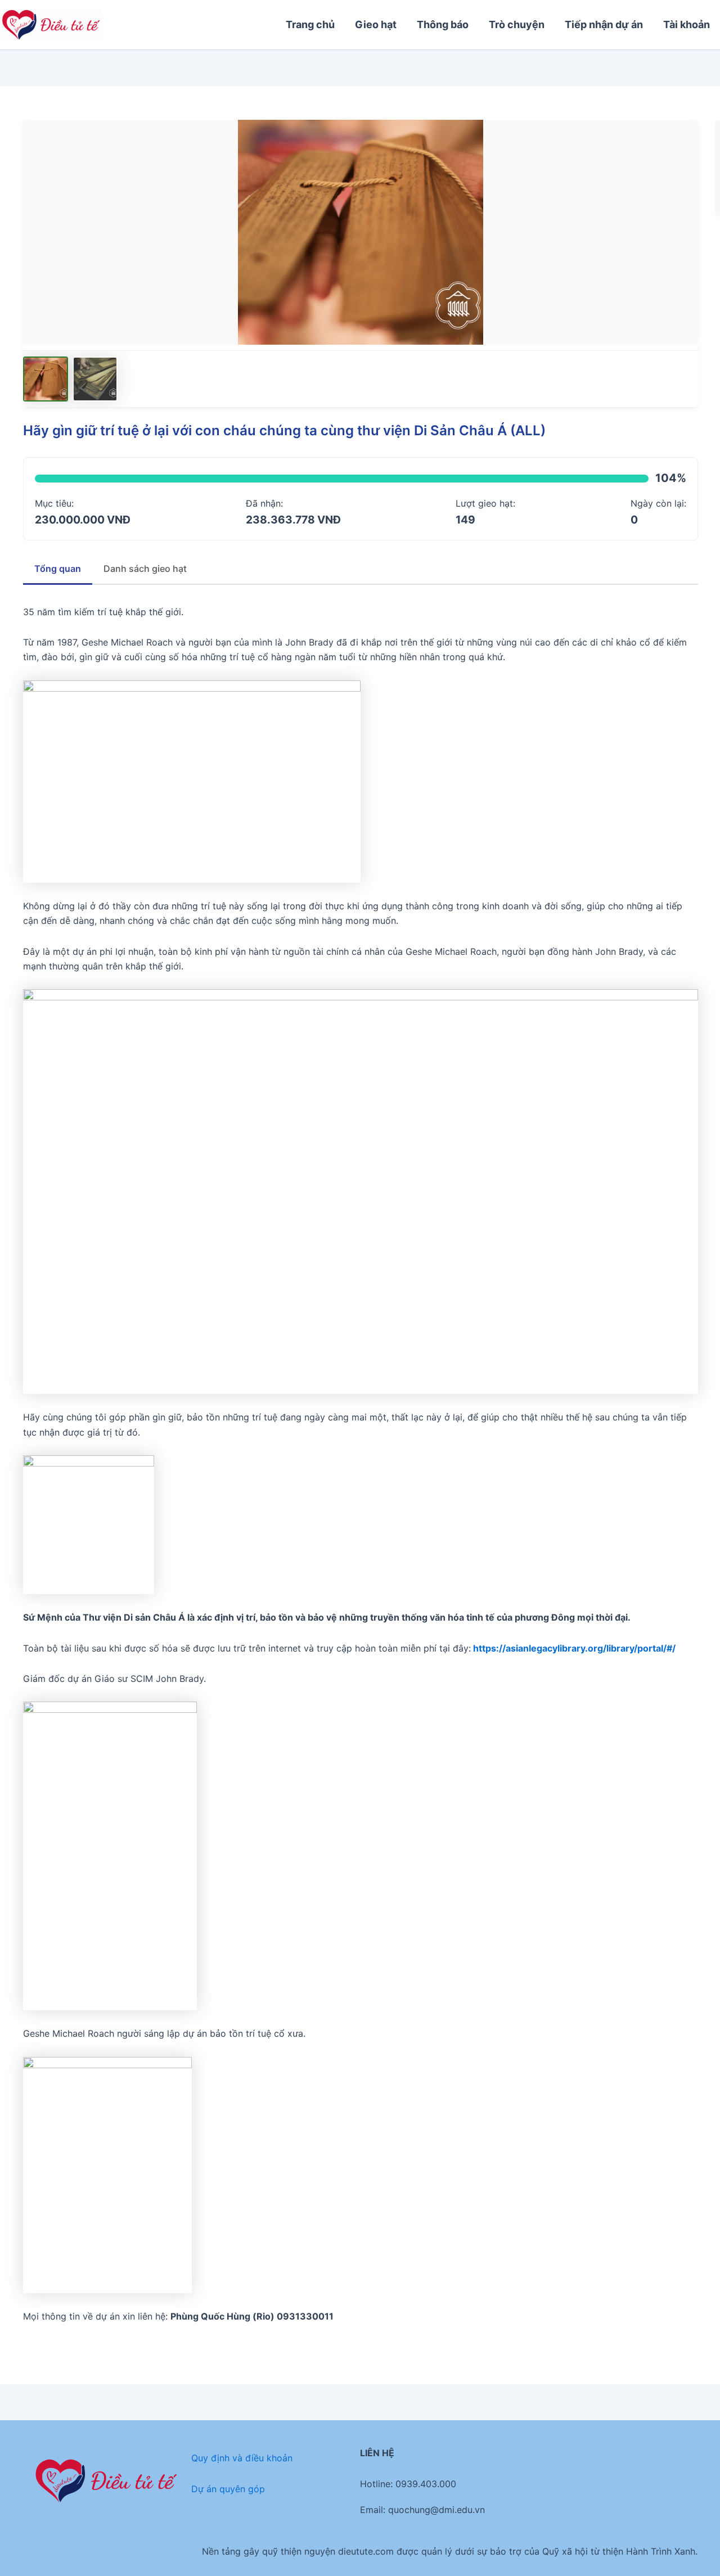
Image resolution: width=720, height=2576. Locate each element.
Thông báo (443, 24)
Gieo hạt (376, 24)
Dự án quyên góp (228, 2489)
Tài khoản (687, 24)
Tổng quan (58, 569)
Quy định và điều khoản (242, 2458)
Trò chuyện (517, 24)
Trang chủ (310, 24)
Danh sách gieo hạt (145, 569)
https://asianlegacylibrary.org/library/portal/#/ (574, 1648)
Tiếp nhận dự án (604, 24)
